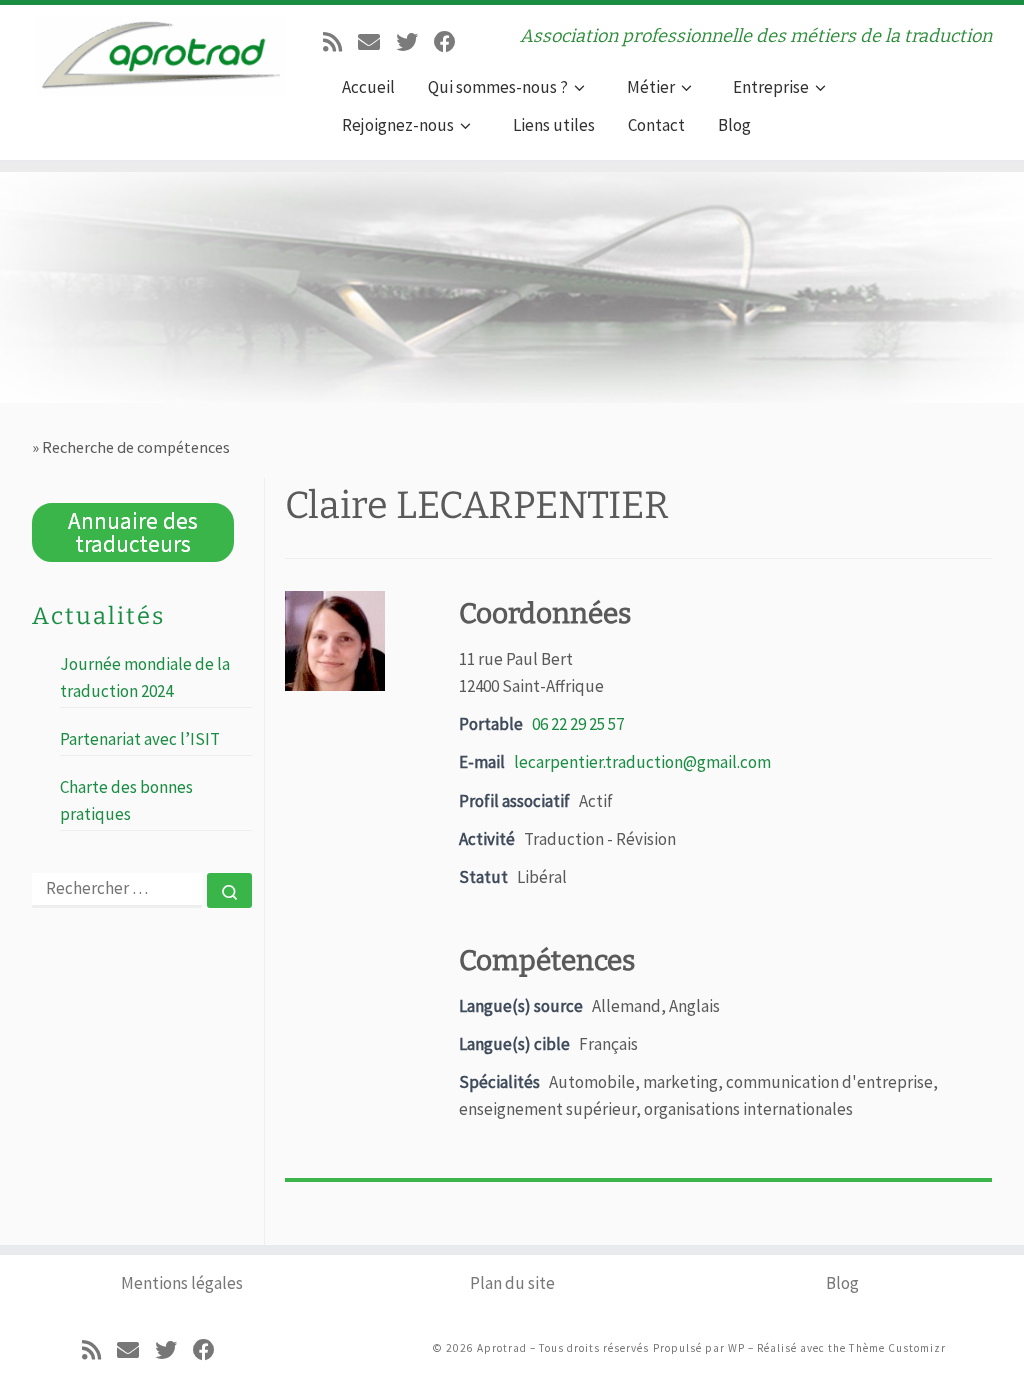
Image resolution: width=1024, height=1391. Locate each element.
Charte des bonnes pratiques (126, 800)
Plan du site (512, 1283)
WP (736, 1348)
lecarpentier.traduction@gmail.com (642, 762)
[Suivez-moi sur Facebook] (445, 39)
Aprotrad (502, 1348)
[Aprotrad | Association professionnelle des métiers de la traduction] (161, 48)
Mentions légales (182, 1283)
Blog (842, 1283)
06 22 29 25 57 (578, 724)
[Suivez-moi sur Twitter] (407, 39)
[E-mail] (369, 39)
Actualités (98, 616)
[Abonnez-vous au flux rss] (332, 39)
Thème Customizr (897, 1348)
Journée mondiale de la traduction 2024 (145, 677)
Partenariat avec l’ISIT (140, 739)
